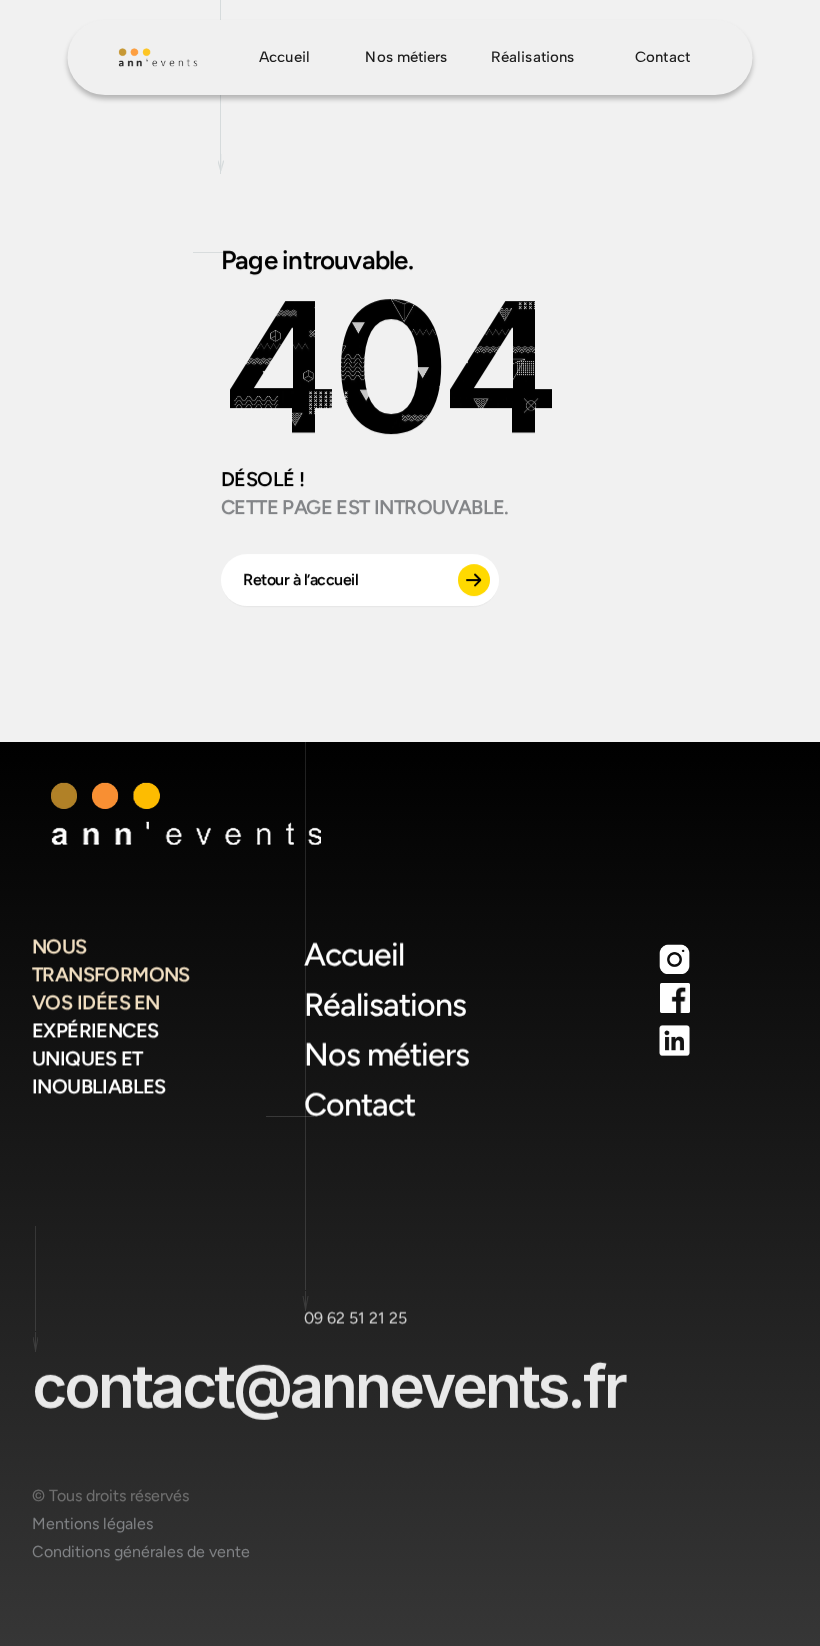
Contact (359, 1105)
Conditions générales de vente (141, 1551)
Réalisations (385, 1005)
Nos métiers (386, 1055)
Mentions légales (92, 1523)
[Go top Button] (158, 57)
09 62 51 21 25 (355, 1317)
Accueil (354, 955)
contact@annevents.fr (328, 1386)
